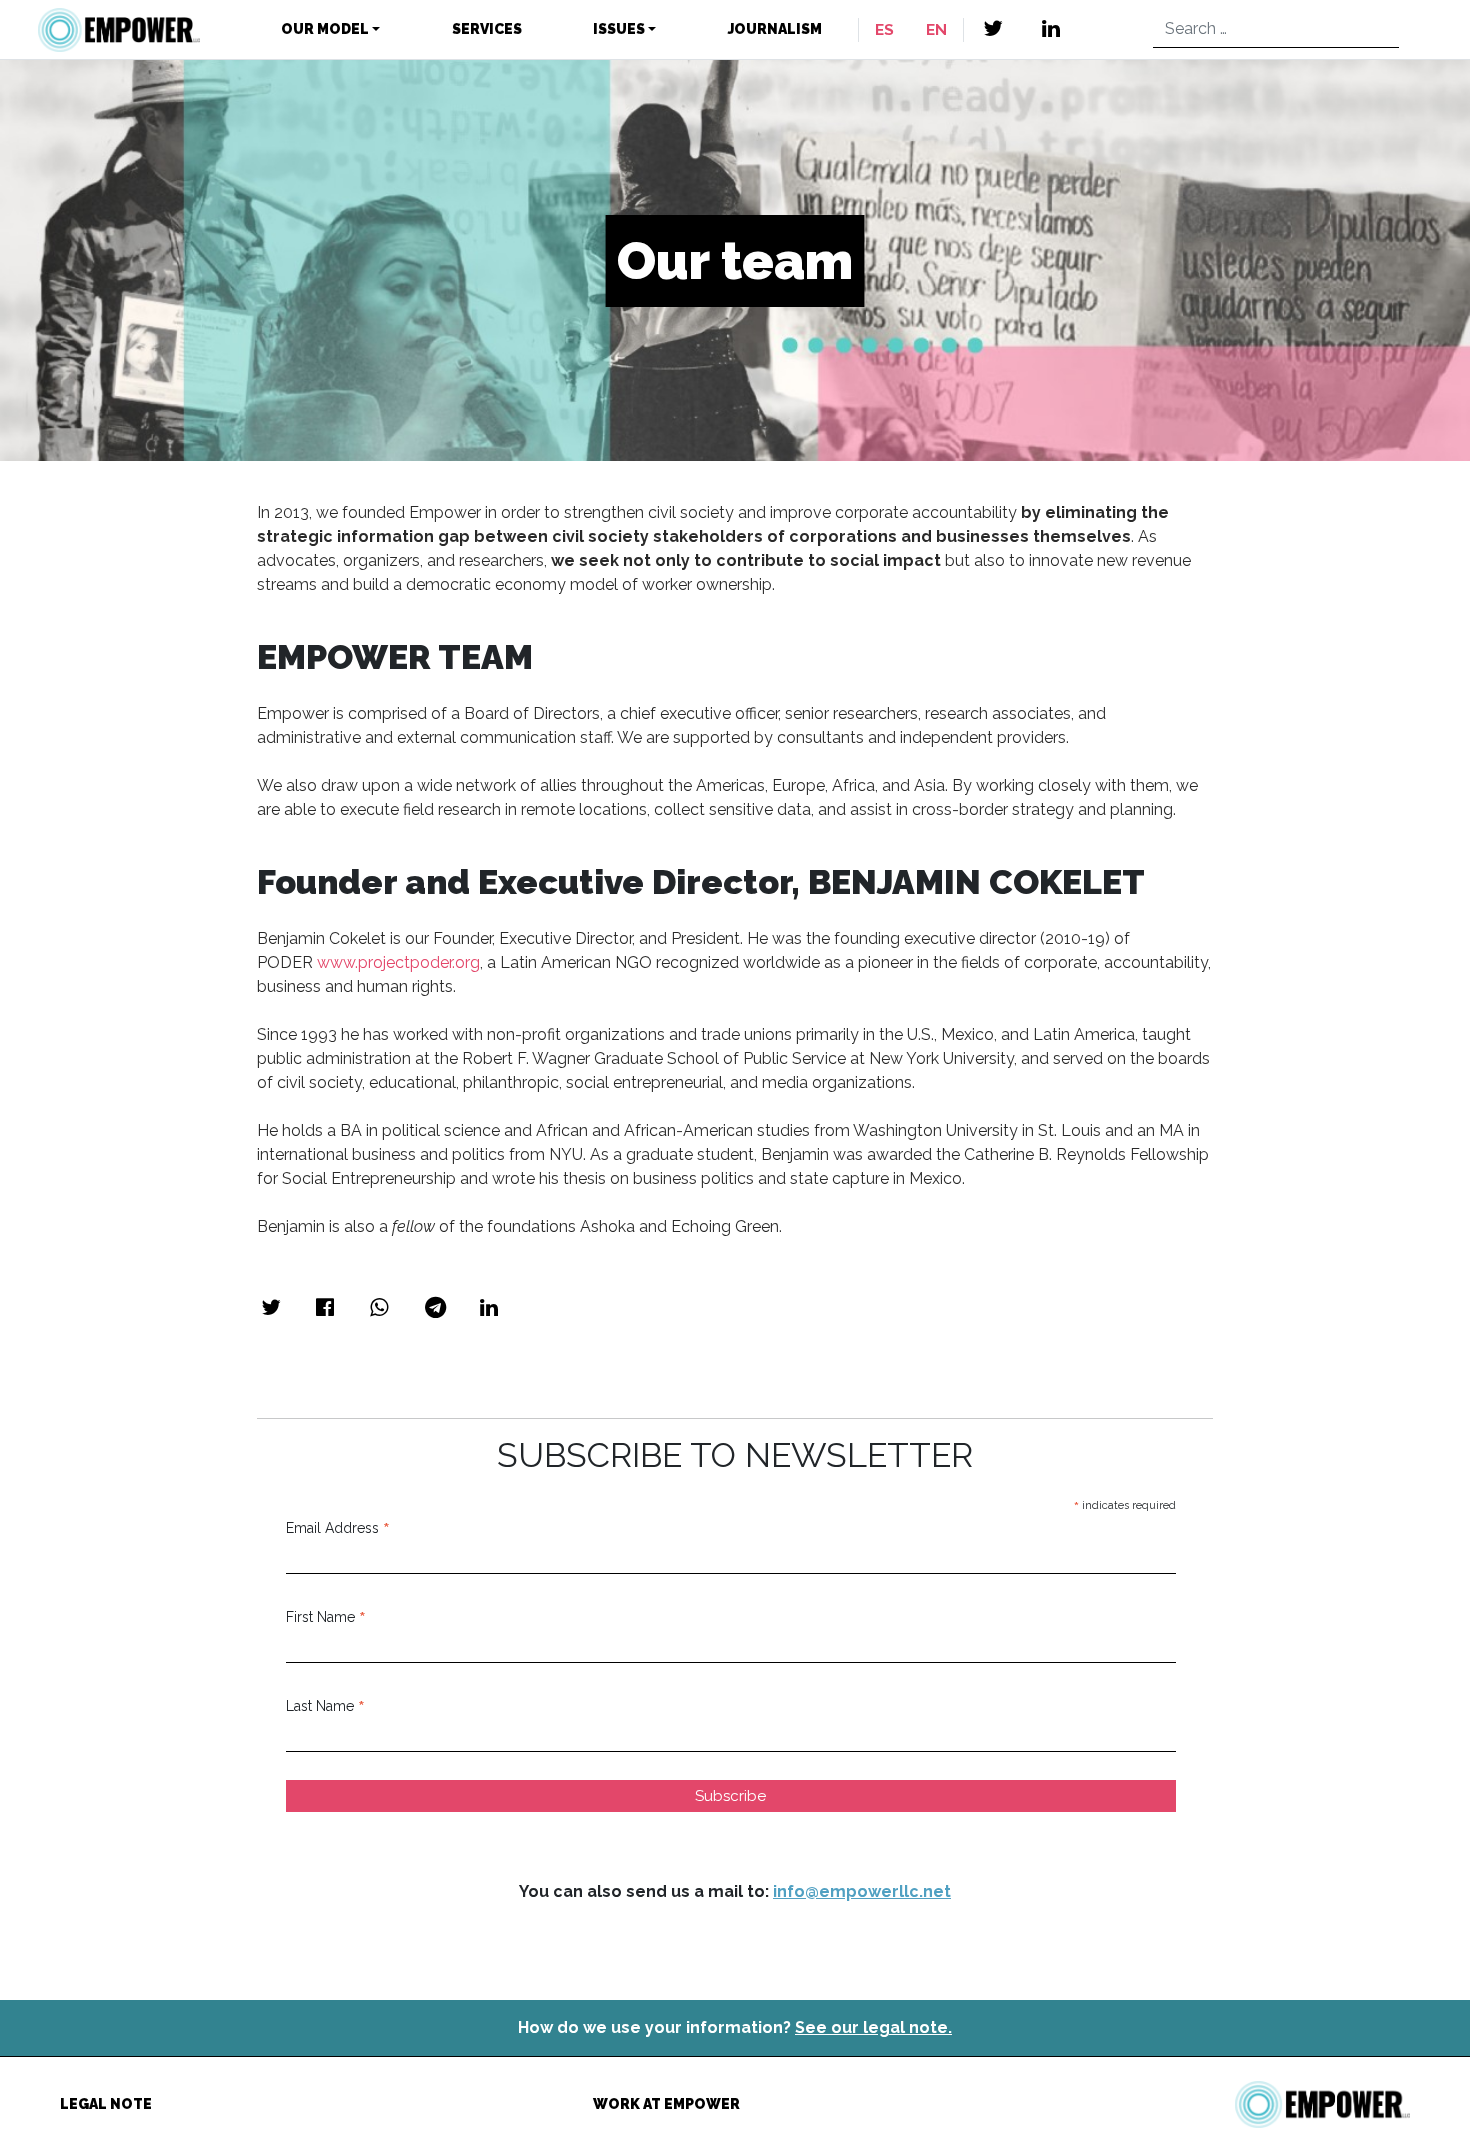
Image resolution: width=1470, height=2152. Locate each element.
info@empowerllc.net (862, 1891)
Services (487, 29)
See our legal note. (873, 2027)
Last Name (325, 1706)
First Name (326, 1617)
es (884, 29)
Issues (619, 29)
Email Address (338, 1528)
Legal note (106, 2104)
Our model (325, 29)
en (936, 29)
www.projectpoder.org (398, 962)
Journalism (775, 29)
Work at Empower (666, 2104)
